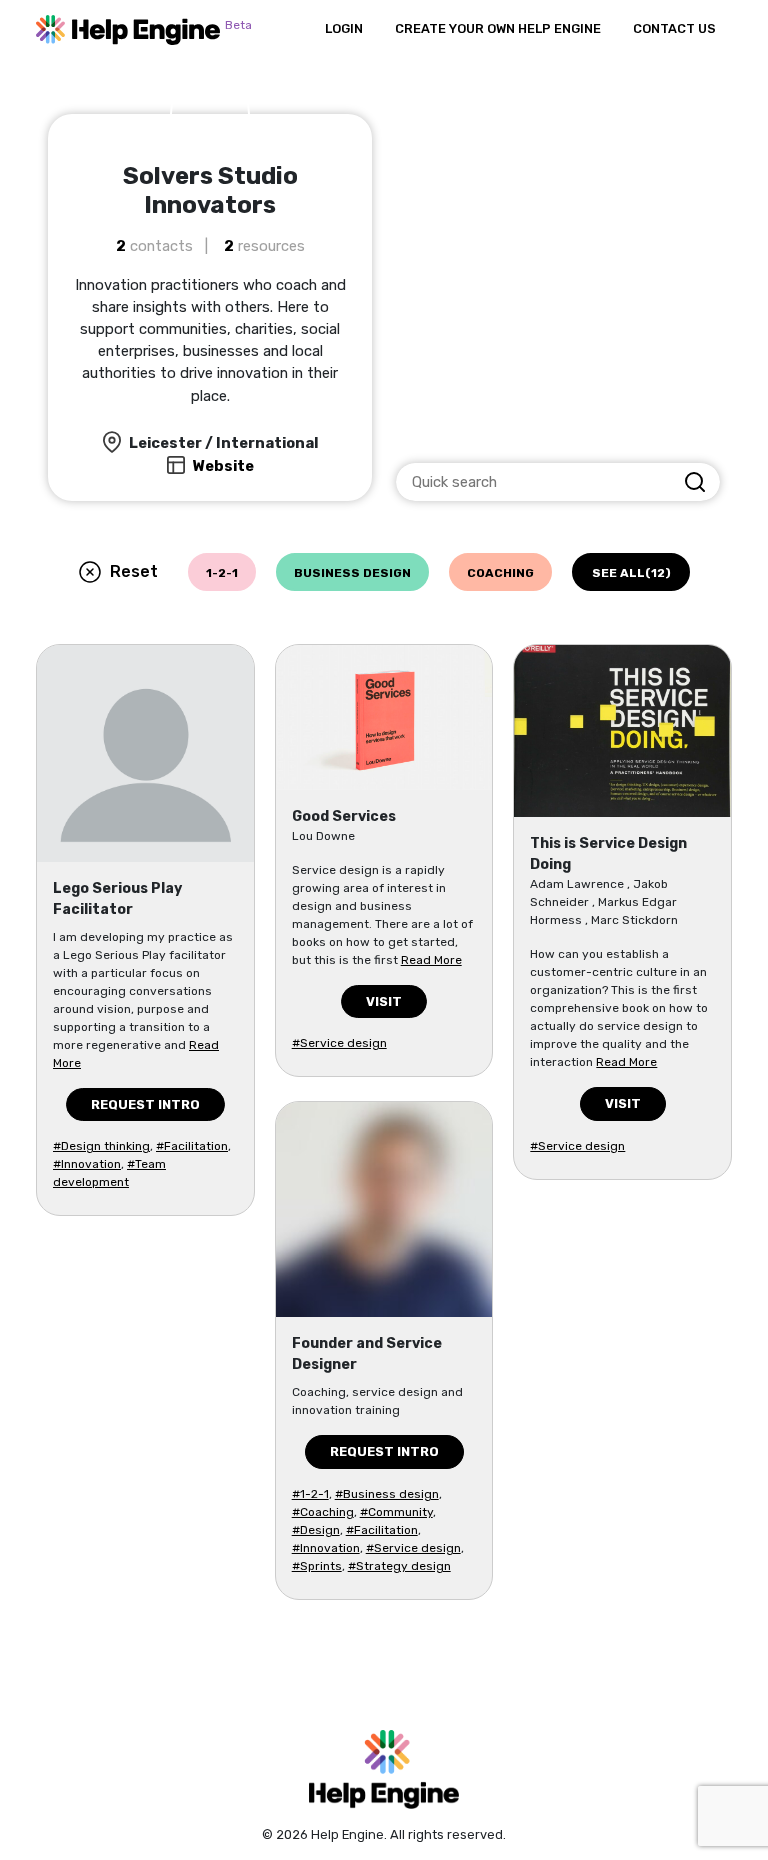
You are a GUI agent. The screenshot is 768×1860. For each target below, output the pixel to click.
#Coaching (323, 1512)
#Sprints (317, 1566)
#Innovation (87, 1164)
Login (344, 28)
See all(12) (631, 573)
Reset (134, 571)
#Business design (387, 1494)
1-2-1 (222, 573)
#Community (396, 1512)
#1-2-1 (310, 1494)
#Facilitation (192, 1146)
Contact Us (674, 28)
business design (352, 573)
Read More (431, 960)
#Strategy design (399, 1566)
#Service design (339, 1043)
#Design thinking (101, 1146)
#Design (316, 1530)
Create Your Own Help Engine (498, 28)
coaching (500, 573)
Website (223, 466)
